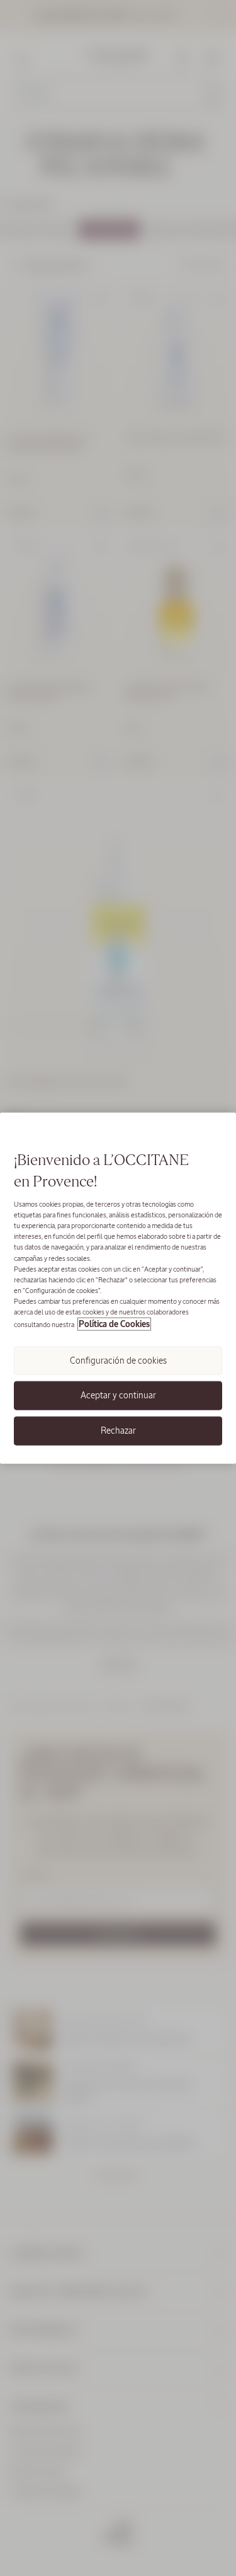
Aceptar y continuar (118, 1395)
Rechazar (118, 1430)
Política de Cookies (114, 1324)
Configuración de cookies (118, 1361)
